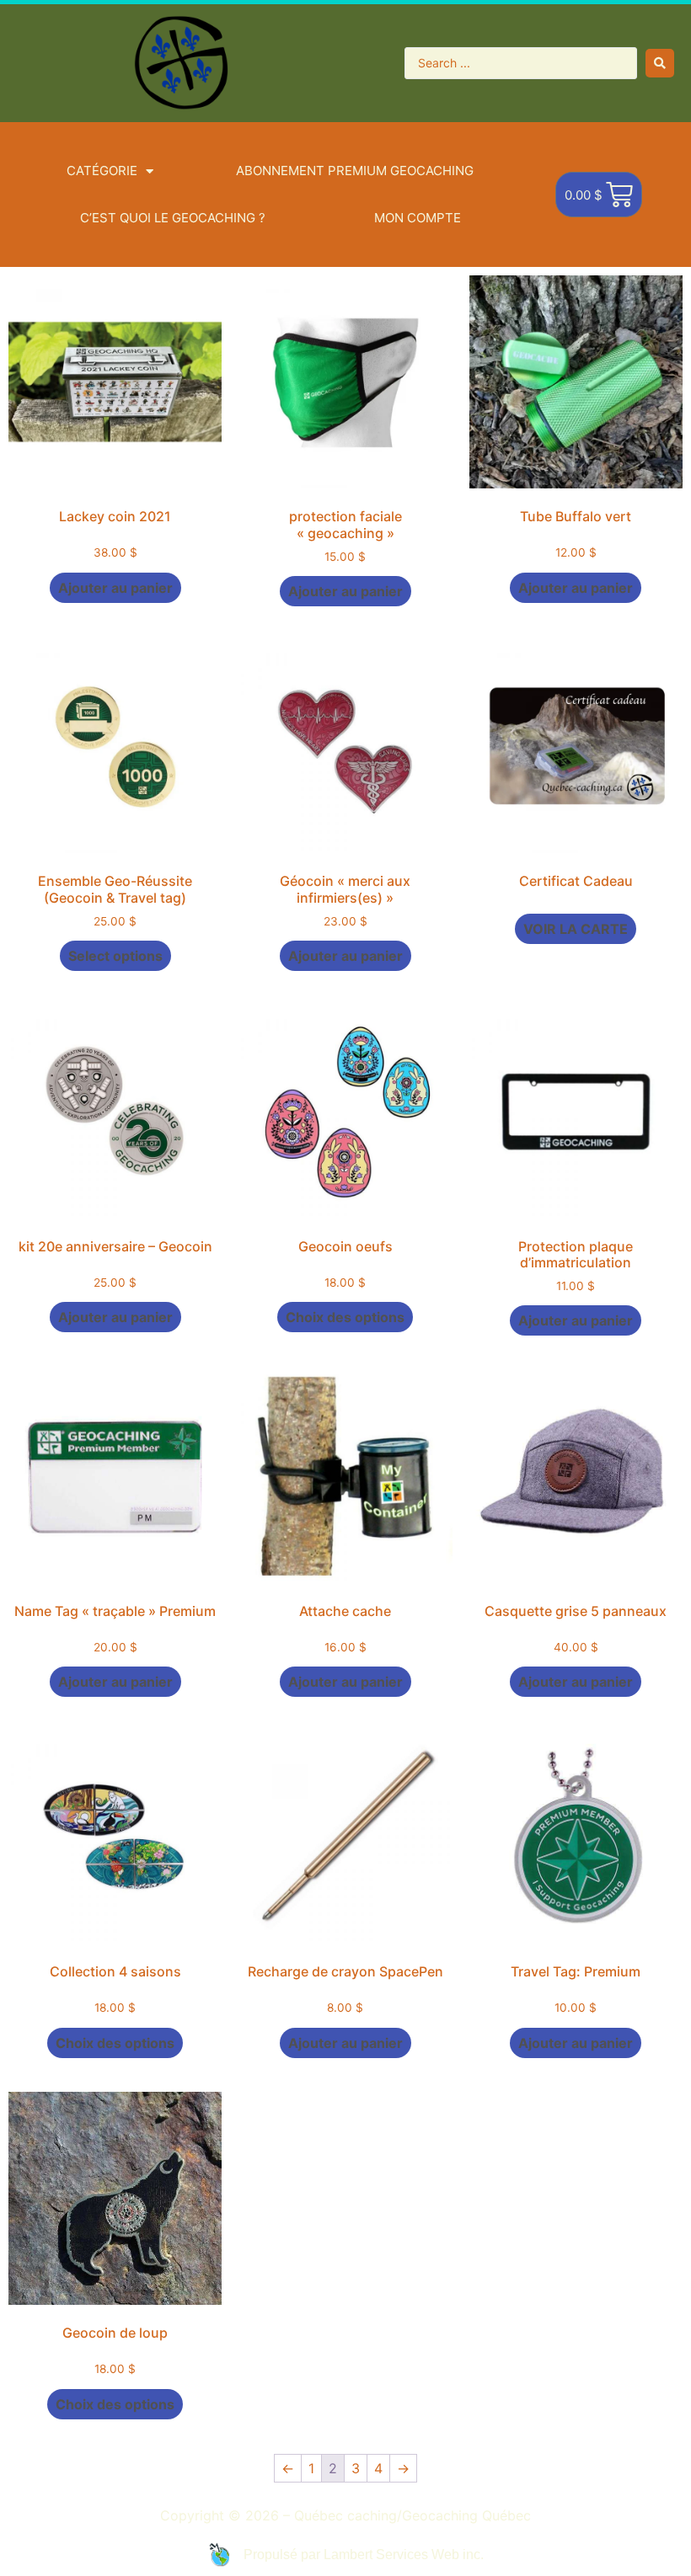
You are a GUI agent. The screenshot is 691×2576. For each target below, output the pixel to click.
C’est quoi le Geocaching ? (173, 218)
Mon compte (418, 218)
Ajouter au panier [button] (115, 588)
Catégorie (102, 171)
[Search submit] (660, 63)
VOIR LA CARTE (576, 929)
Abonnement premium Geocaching (355, 171)
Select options (115, 956)
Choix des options (345, 1317)
